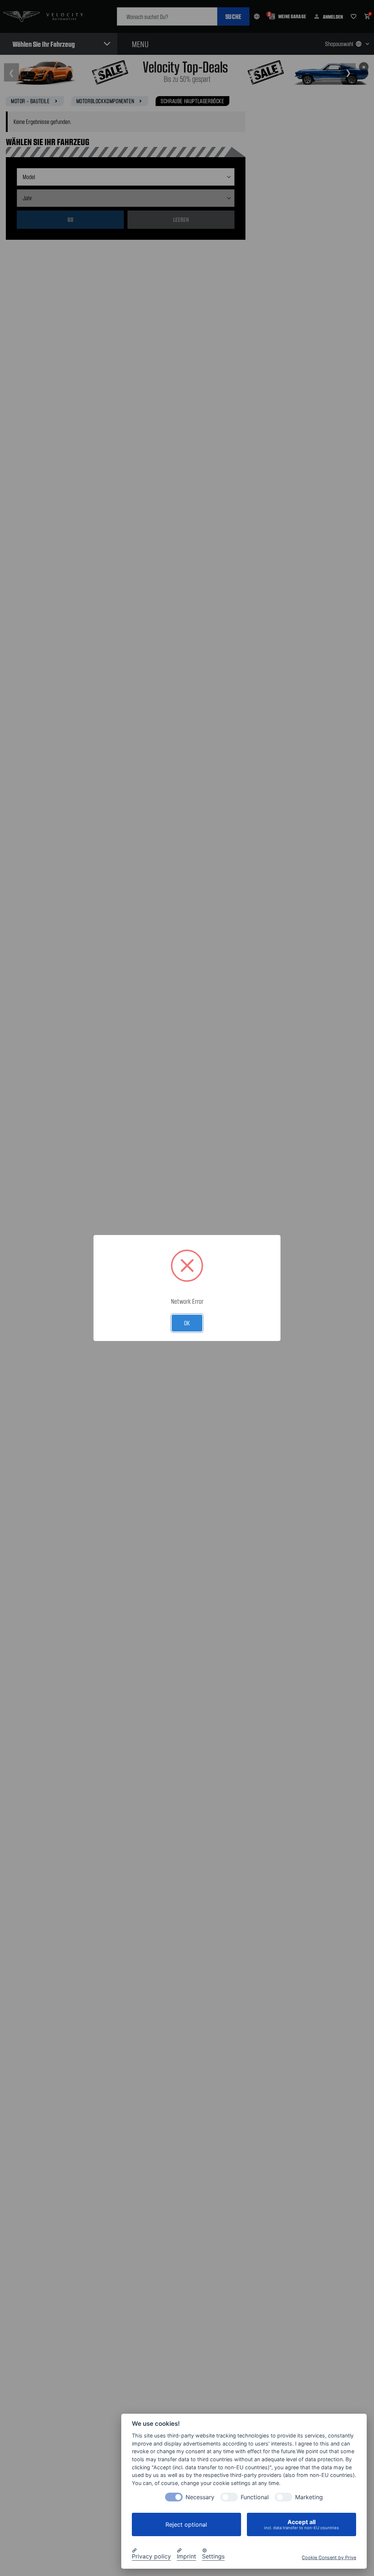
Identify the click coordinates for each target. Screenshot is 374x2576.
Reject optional (186, 2524)
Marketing (309, 2497)
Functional (255, 2497)
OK (187, 1323)
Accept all (302, 2524)
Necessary (200, 2497)
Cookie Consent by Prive (329, 2558)
